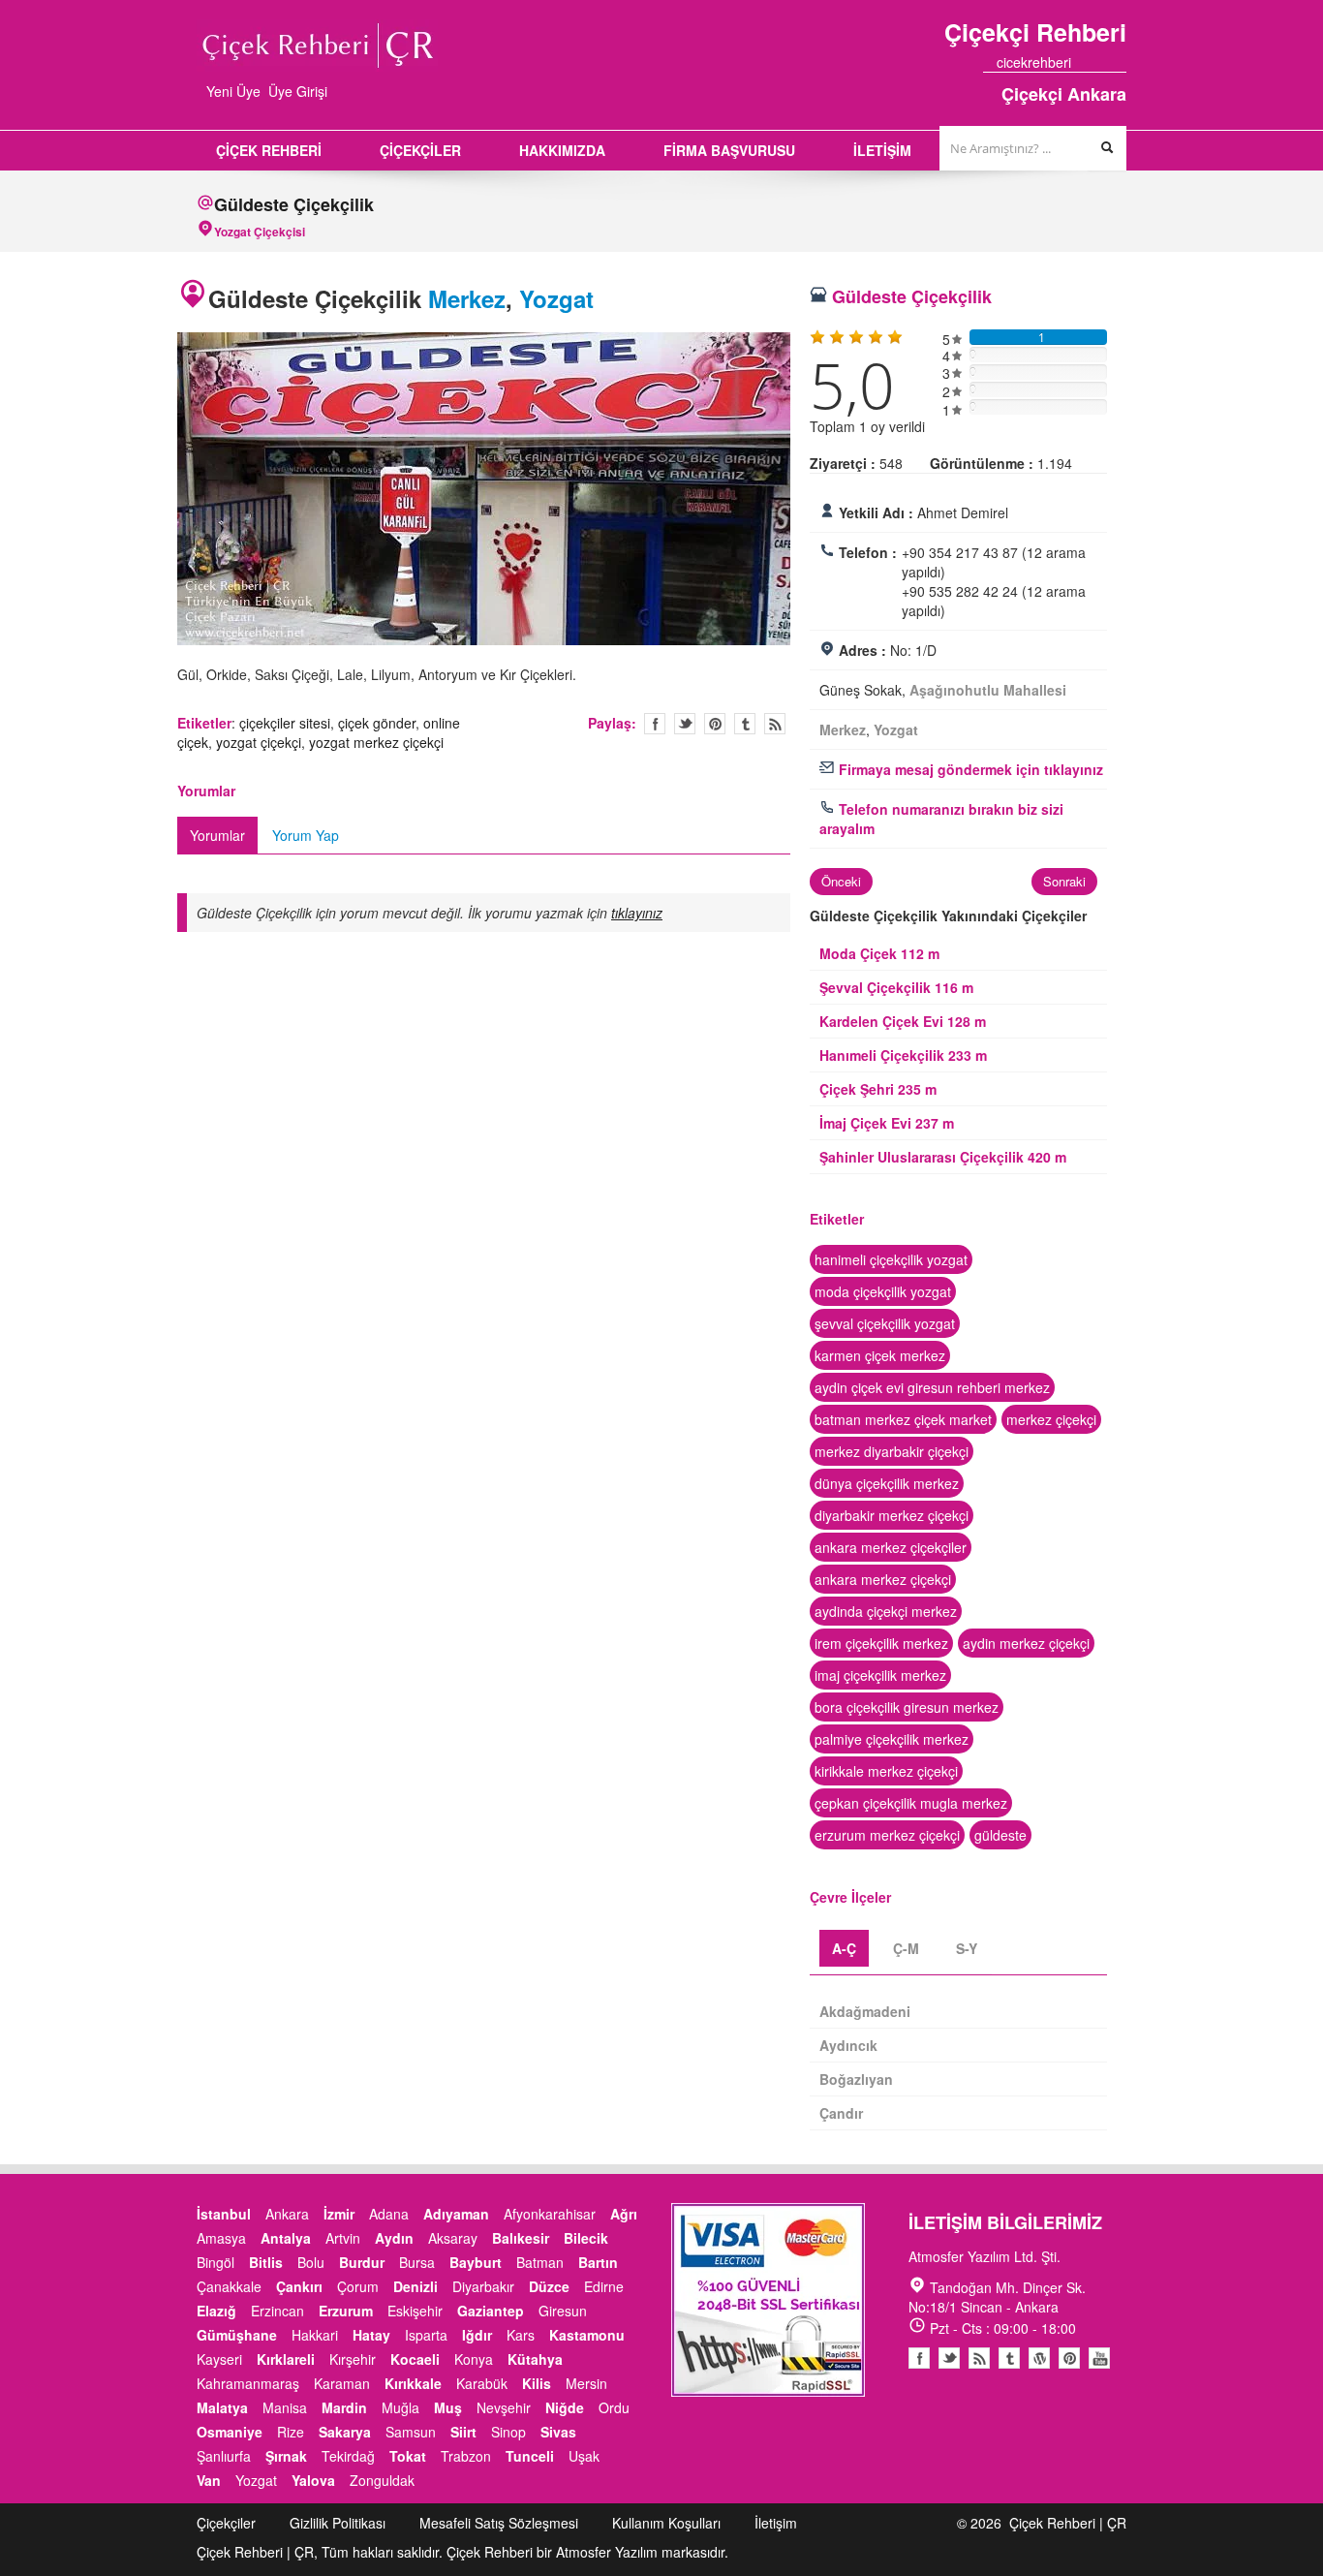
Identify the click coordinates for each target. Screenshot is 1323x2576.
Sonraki (811, 492)
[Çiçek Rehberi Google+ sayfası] (1102, 62)
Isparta (426, 2335)
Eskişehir (415, 2311)
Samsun (411, 2432)
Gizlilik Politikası (338, 2523)
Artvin (343, 2238)
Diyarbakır (483, 2286)
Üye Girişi (298, 91)
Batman (540, 2262)
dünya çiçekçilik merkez (887, 1483)
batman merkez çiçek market (903, 1419)
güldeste (1000, 1835)
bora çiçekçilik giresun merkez (907, 1707)
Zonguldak (382, 2480)
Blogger (979, 2358)
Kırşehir (353, 2359)
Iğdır (477, 2335)
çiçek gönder (377, 723)
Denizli (415, 2286)
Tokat (408, 2456)
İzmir (339, 2214)
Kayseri (219, 2359)
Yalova (313, 2480)
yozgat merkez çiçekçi (376, 742)
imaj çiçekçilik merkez (880, 1675)
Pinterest (1069, 2358)
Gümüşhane (237, 2335)
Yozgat (556, 298)
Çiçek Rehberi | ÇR (1068, 2523)
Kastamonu (587, 2335)
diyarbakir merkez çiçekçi (892, 1515)
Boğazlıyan (856, 2079)
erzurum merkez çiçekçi (887, 1835)
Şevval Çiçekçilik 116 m (896, 987)
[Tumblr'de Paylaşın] (745, 724)
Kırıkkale (413, 2383)
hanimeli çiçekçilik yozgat (891, 1259)
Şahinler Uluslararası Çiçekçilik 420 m (943, 1157)
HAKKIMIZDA (562, 150)
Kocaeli (415, 2359)
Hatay (371, 2335)
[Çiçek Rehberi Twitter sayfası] (1085, 62)
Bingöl (215, 2262)
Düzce (549, 2286)
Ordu (614, 2407)
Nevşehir (504, 2407)
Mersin (586, 2383)
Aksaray (453, 2238)
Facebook (919, 2358)
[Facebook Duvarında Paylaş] (655, 724)
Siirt (463, 2432)
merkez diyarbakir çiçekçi (892, 1451)
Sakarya (345, 2432)
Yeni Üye (233, 91)
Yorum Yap (306, 835)
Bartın (598, 2262)
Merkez (467, 298)
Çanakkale (229, 2286)
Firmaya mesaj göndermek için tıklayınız (969, 769)
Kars (521, 2335)
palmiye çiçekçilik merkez (892, 1739)
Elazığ (216, 2311)
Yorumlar (217, 835)
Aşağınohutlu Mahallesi (988, 690)
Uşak (584, 2456)
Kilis (537, 2383)
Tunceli (530, 2456)
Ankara (287, 2214)
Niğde (565, 2407)
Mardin (344, 2407)
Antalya (286, 2238)
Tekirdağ (348, 2456)
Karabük (482, 2383)
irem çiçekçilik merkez (881, 1643)
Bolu (311, 2262)
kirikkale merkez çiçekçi (886, 1771)
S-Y (967, 1948)
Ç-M (906, 1948)
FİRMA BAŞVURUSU (729, 150)
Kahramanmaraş (248, 2383)
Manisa (285, 2407)
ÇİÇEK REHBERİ (269, 150)
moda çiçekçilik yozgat (883, 1291)
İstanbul (224, 2214)
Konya (474, 2359)
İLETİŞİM (882, 150)
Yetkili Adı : (876, 512)
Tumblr (1009, 2358)
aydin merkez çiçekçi (1026, 1643)
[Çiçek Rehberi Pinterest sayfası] (1120, 62)
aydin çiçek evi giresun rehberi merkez (932, 1387)
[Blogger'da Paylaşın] (775, 724)
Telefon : (868, 552)
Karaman (342, 2383)
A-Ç (844, 1948)
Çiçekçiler (226, 2523)
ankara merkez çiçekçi (883, 1579)
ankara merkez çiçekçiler (891, 1547)
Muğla (400, 2407)
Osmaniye (230, 2432)
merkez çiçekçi (1051, 1419)
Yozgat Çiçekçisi (260, 232)
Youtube (1039, 2358)
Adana (389, 2214)
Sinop (508, 2432)
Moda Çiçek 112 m (879, 953)
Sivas (558, 2432)
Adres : (862, 650)
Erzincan (277, 2311)
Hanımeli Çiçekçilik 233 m (903, 1055)
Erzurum (346, 2311)
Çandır (841, 2113)
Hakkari (315, 2335)
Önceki (157, 492)
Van (209, 2480)
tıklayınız (637, 913)
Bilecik (586, 2238)
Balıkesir (521, 2238)
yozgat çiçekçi (259, 742)
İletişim (776, 2523)
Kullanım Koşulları (666, 2523)
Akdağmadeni (865, 2011)
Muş (448, 2407)
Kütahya (535, 2359)
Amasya (221, 2238)
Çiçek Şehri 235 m (878, 1089)
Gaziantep (491, 2311)
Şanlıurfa (224, 2456)
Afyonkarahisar (550, 2214)
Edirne (604, 2286)
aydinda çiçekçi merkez (886, 1611)
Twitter (685, 724)
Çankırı (299, 2286)
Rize (291, 2432)
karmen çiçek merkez (880, 1355)
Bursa (417, 2262)
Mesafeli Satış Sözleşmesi (499, 2523)
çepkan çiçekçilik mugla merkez (911, 1803)
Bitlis (266, 2262)
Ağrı (624, 2214)
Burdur (362, 2262)
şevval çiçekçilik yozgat (885, 1323)
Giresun (563, 2311)
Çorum (358, 2286)
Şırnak (286, 2456)
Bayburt (476, 2262)
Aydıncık (848, 2045)
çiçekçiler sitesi (285, 723)
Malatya (222, 2407)
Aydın (394, 2238)
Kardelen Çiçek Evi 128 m (903, 1021)
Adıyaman (456, 2214)
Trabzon (466, 2456)
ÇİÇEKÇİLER (420, 150)
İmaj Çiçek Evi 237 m (887, 1123)
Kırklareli (286, 2359)
